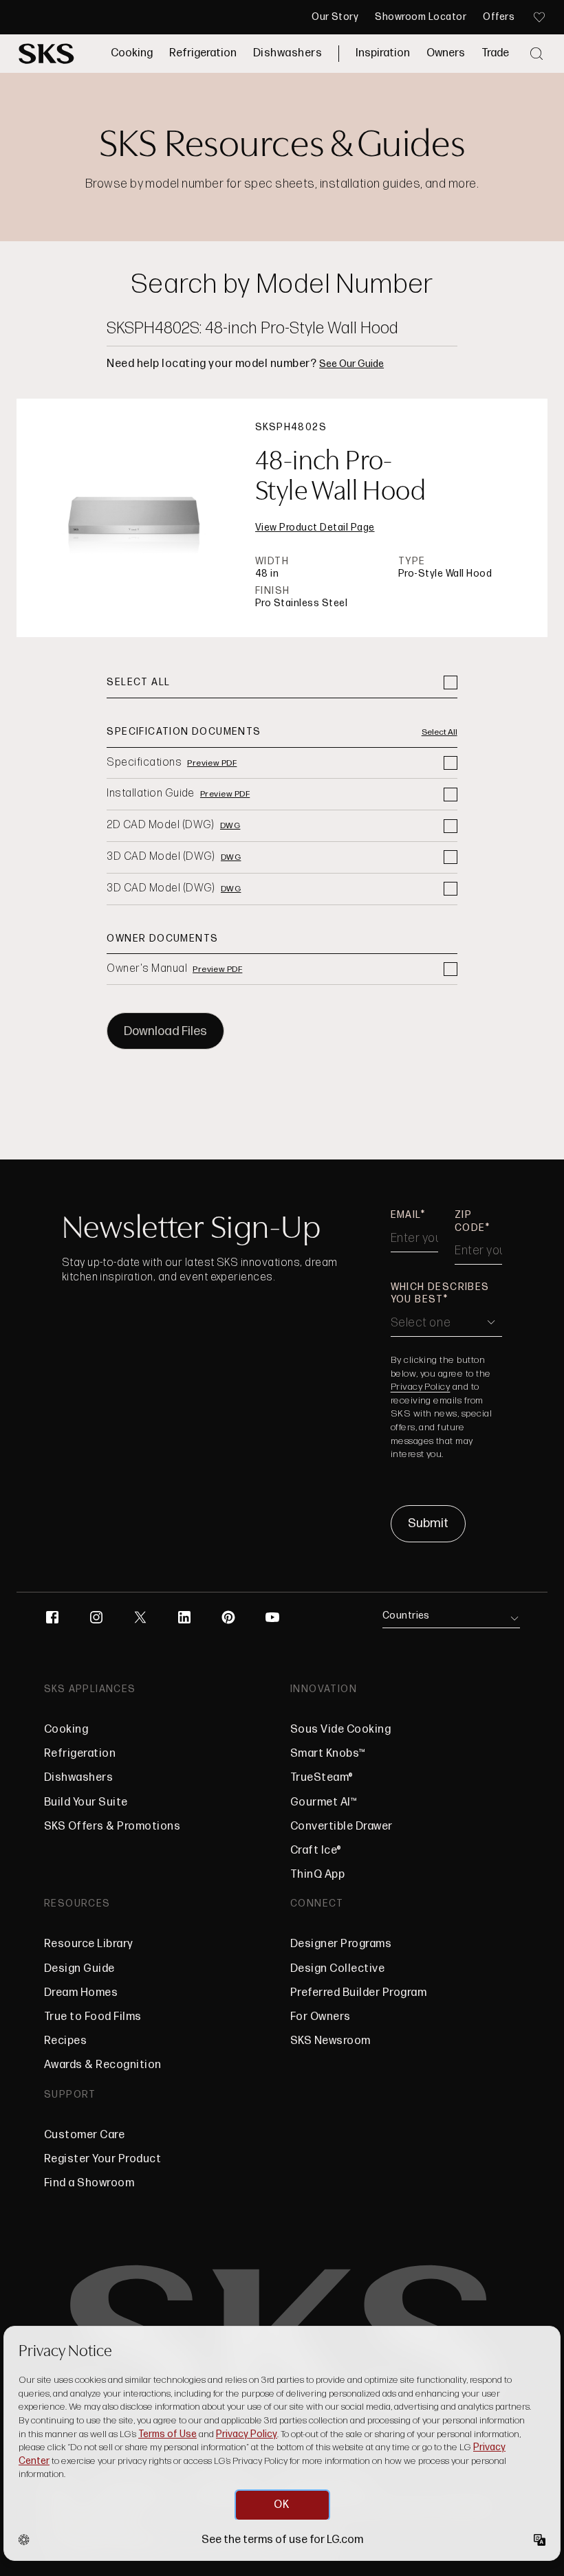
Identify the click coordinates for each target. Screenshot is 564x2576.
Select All (440, 733)
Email (406, 1215)
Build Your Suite (86, 1802)
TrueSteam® (322, 1778)
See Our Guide (351, 364)
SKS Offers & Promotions (112, 1826)
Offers (499, 17)
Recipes (65, 2041)
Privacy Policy (421, 1387)
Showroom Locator (421, 17)
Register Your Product (102, 2159)
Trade (495, 53)
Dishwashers (288, 53)
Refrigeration (203, 53)
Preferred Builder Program (358, 1993)
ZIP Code (470, 1221)
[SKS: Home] (46, 54)
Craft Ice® (316, 1851)
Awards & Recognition (103, 2065)
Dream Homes (81, 1993)
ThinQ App (317, 1875)
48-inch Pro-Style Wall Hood (340, 476)
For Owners (321, 2017)
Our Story (335, 17)
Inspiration (383, 53)
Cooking (132, 53)
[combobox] (282, 329)
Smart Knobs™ (328, 1754)
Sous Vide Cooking (340, 1730)
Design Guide (79, 1969)
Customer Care (84, 2135)
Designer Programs (341, 1944)
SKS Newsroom (330, 2041)
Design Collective (337, 1969)
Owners (446, 53)
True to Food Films (93, 2017)
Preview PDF (212, 764)
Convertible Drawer (341, 1826)
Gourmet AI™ (324, 1802)
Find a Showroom (89, 2183)
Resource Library (89, 1944)
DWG (230, 826)
